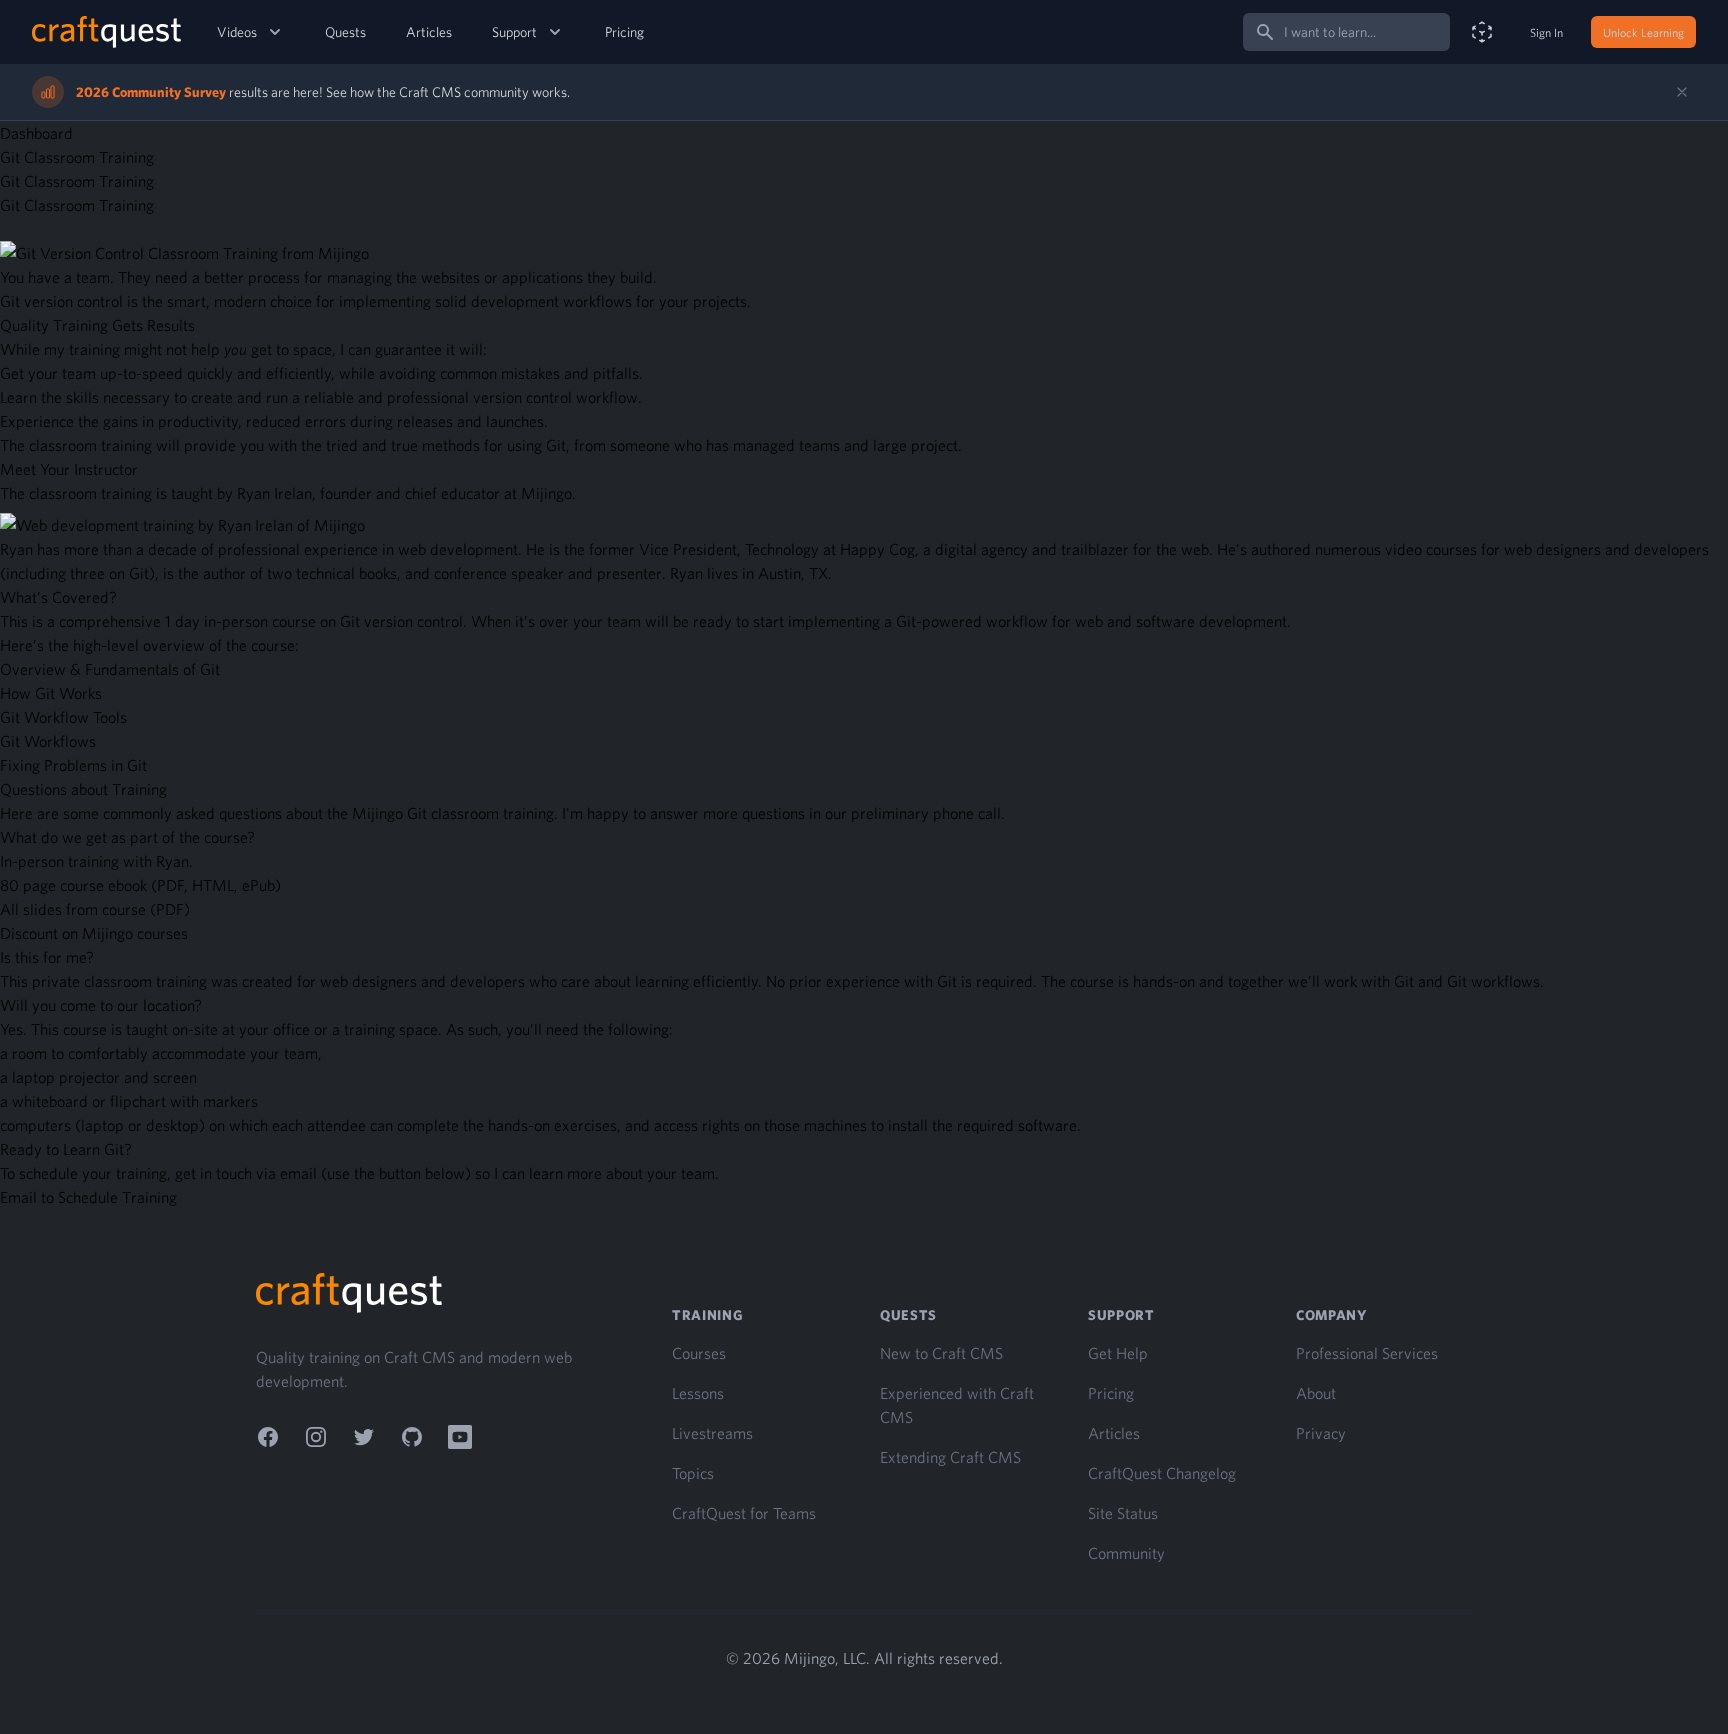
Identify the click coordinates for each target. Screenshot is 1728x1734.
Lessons (698, 1393)
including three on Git (77, 573)
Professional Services (1367, 1353)
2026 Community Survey (151, 92)
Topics (693, 1473)
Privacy (1321, 1433)
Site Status (1123, 1513)
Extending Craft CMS (950, 1457)
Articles (429, 32)
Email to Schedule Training (88, 1197)
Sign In (1546, 32)
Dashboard (36, 133)
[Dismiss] (1682, 92)
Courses (699, 1353)
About (1316, 1393)
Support (514, 32)
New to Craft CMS (941, 1353)
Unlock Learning (1643, 32)
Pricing (624, 32)
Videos (237, 32)
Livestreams (712, 1433)
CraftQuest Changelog (1162, 1473)
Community (1126, 1553)
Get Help (1118, 1353)
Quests (345, 32)
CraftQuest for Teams (744, 1513)
